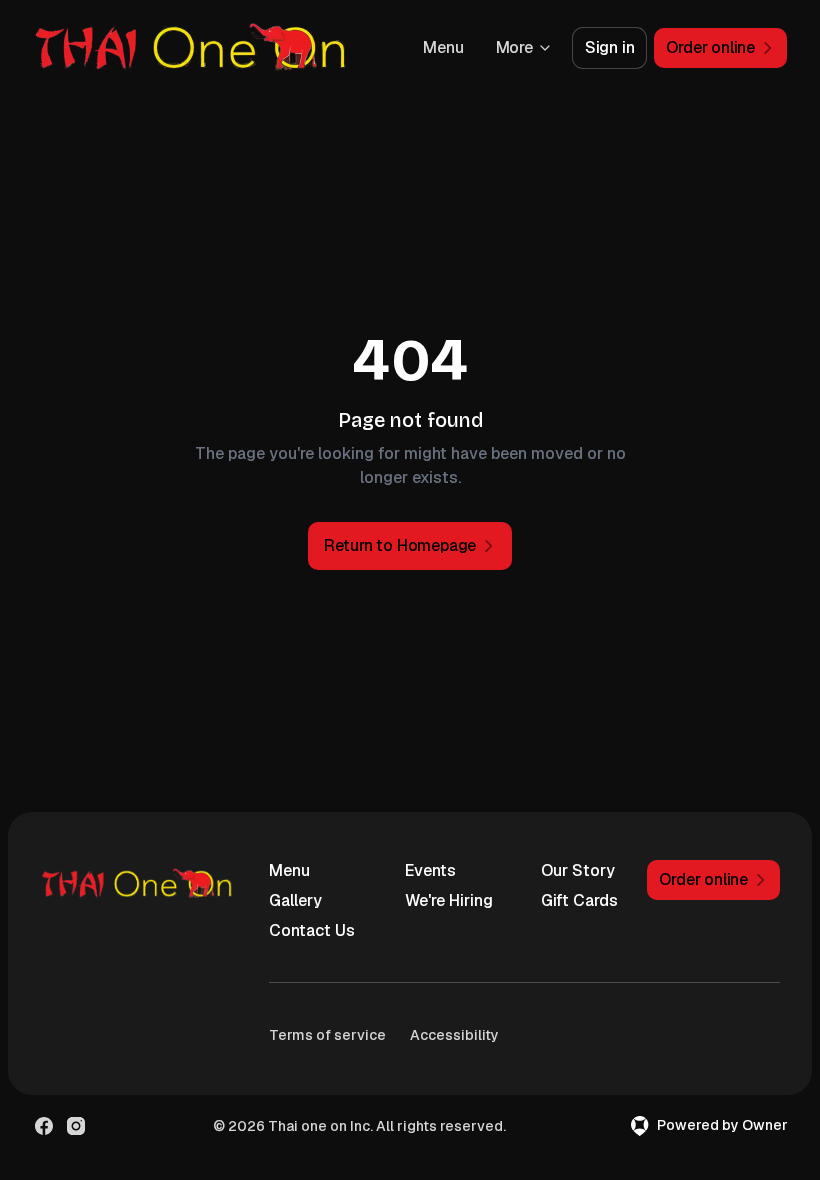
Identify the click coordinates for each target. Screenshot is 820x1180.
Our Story (578, 870)
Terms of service (327, 1035)
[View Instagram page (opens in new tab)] (76, 1126)
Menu (443, 47)
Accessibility (454, 1035)
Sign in (610, 47)
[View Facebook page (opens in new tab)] (44, 1126)
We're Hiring (449, 900)
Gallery (295, 900)
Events (430, 870)
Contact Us (312, 930)
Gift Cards (579, 900)
